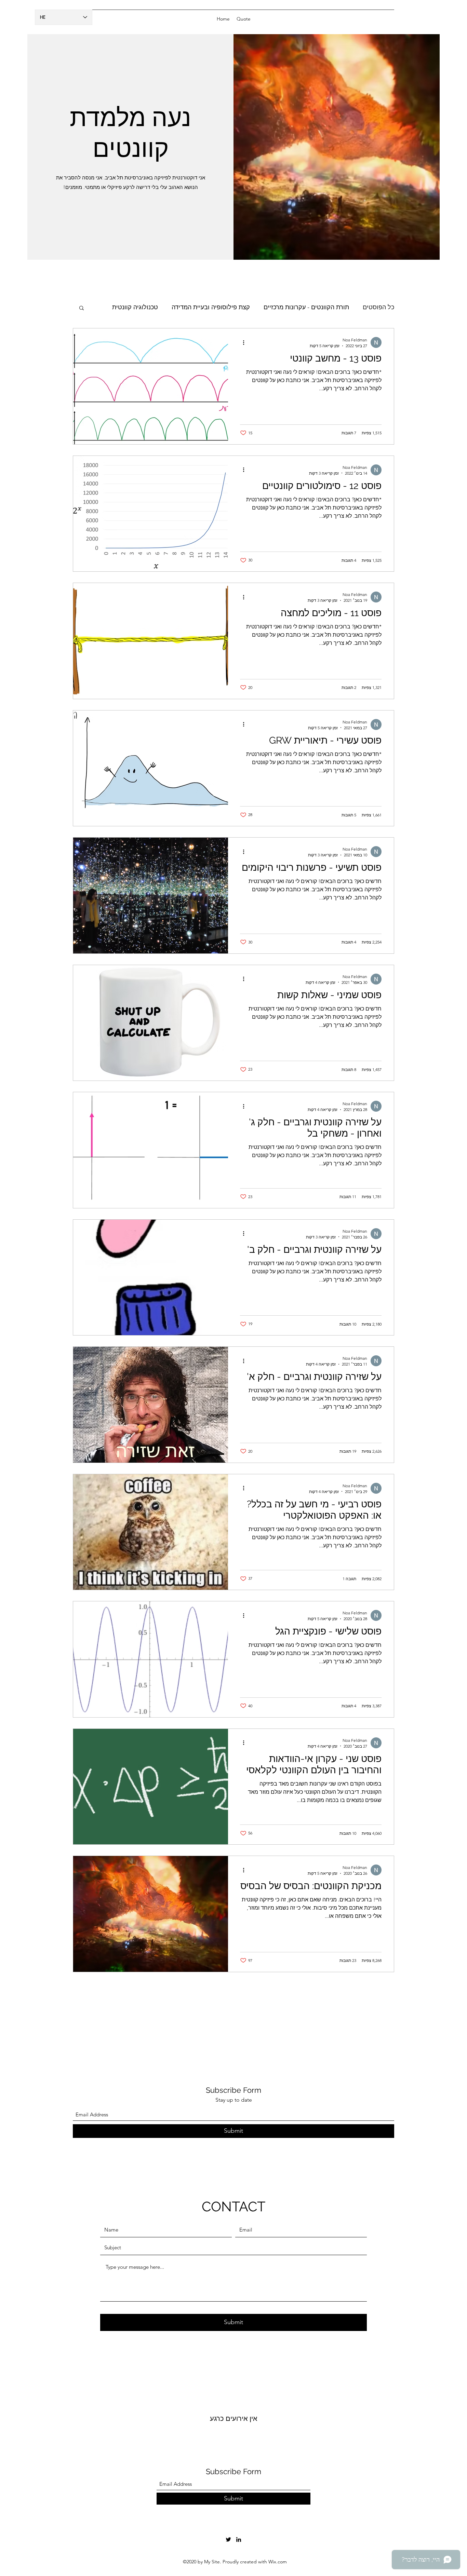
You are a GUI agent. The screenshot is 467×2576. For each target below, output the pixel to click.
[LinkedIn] (239, 2539)
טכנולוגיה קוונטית (135, 307)
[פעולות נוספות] (241, 342)
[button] (82, 308)
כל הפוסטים (378, 307)
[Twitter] (228, 2539)
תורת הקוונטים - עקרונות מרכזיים (306, 307)
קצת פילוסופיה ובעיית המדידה (211, 307)
